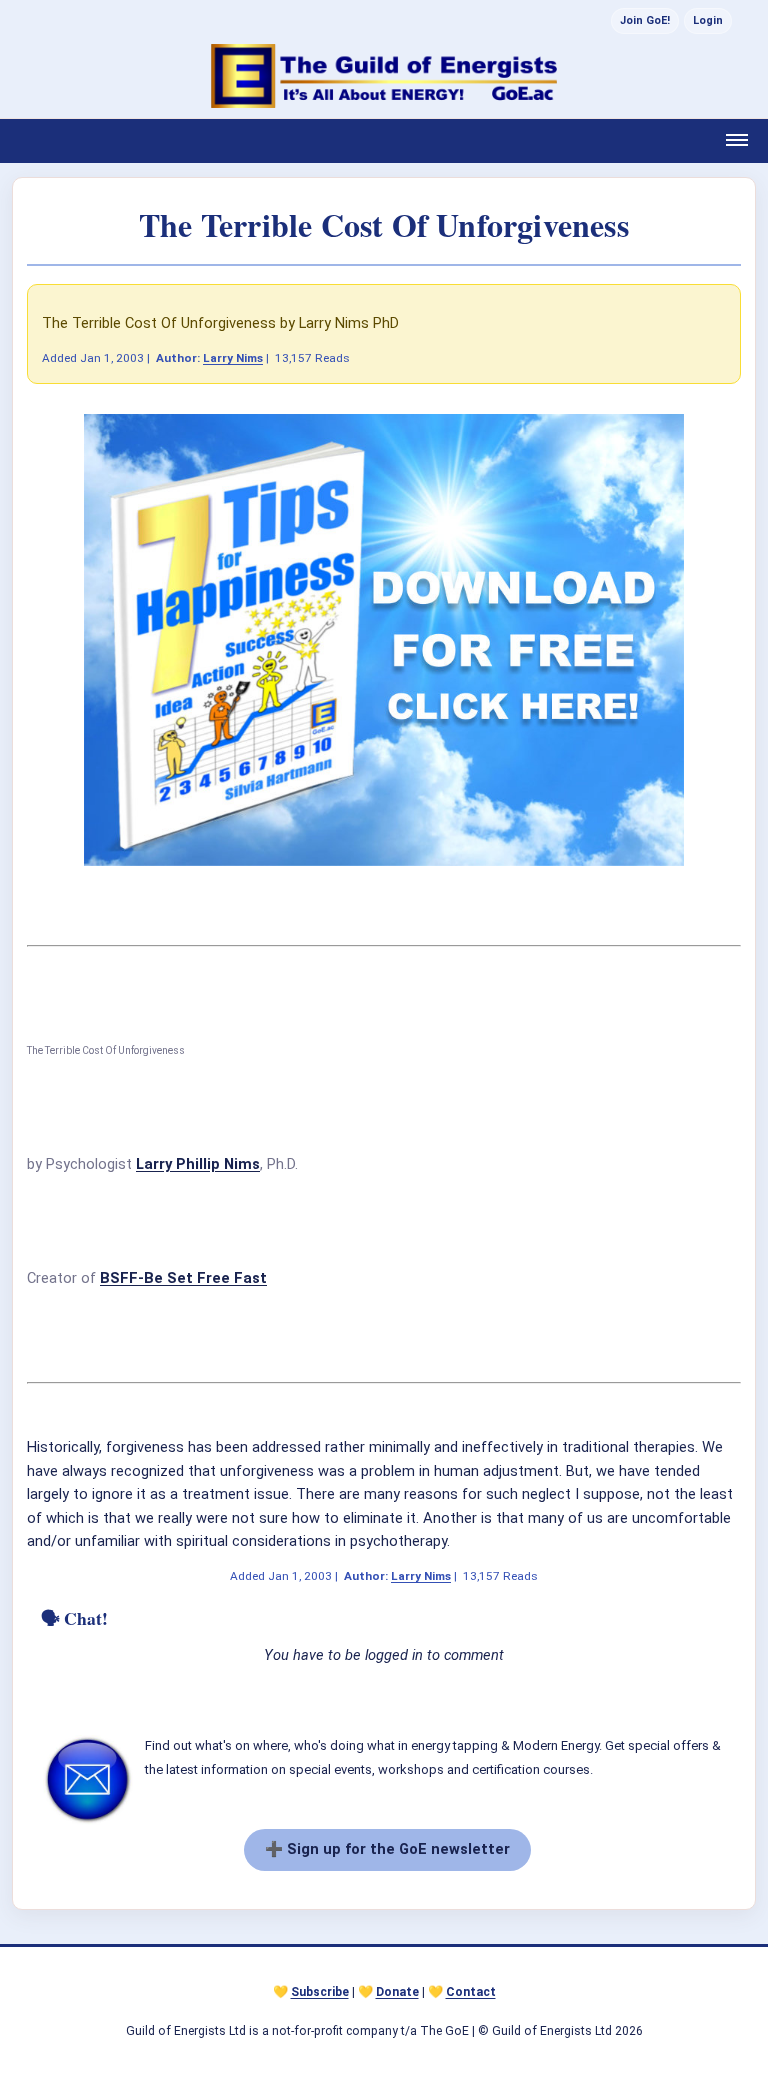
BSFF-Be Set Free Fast (183, 1278)
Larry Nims (233, 358)
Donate (397, 1992)
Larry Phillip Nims (198, 1164)
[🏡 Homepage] (384, 76)
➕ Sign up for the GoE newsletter (387, 1849)
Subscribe (320, 1992)
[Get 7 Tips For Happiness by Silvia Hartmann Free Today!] (384, 861)
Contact (471, 1992)
